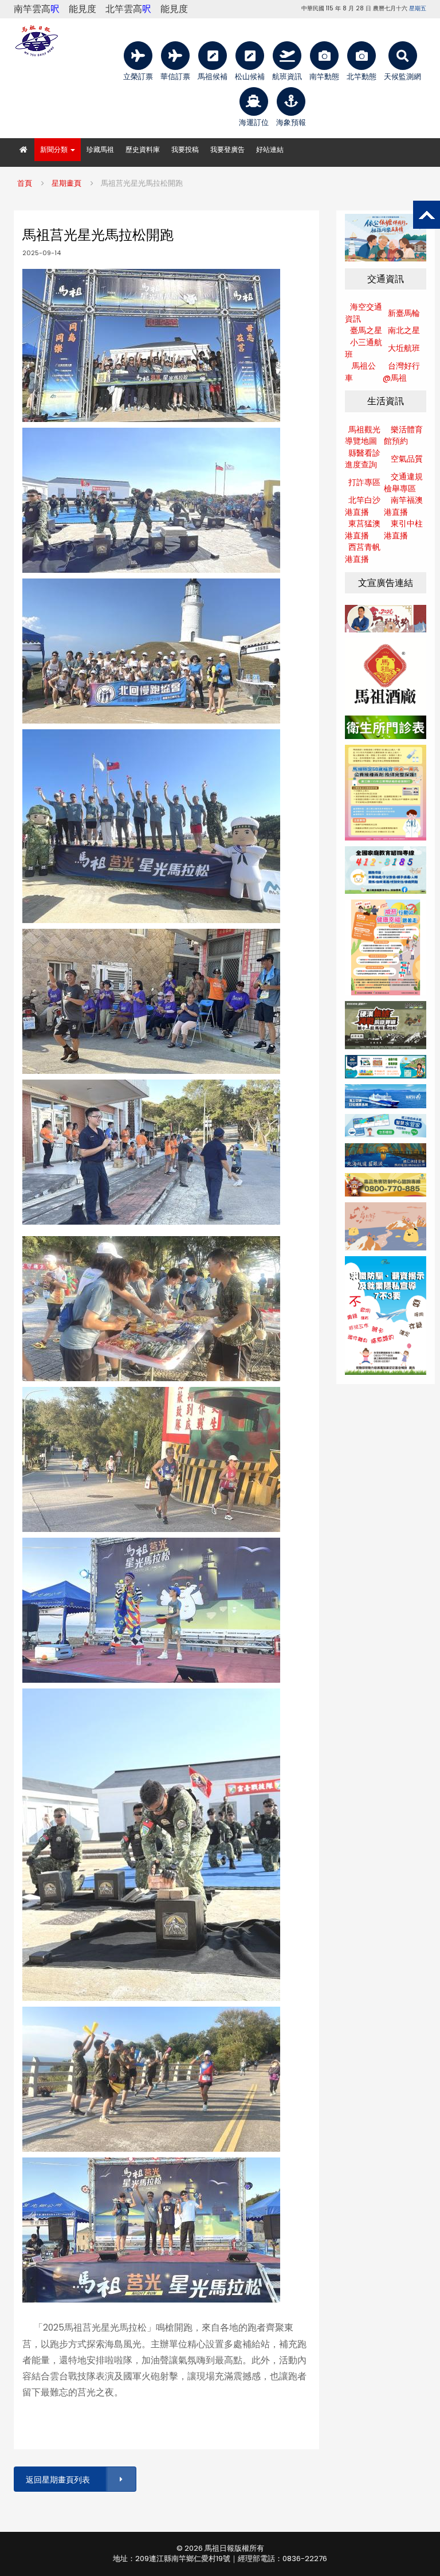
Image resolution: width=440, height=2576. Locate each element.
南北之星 (404, 330)
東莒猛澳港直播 (363, 529)
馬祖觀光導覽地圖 (363, 435)
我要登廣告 (227, 149)
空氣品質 (407, 459)
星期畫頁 (66, 183)
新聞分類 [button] (55, 149)
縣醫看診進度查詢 (363, 459)
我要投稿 (185, 149)
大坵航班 (404, 348)
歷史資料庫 (143, 149)
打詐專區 (364, 482)
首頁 (25, 183)
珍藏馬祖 (100, 149)
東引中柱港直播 (403, 529)
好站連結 (270, 149)
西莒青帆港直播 (363, 553)
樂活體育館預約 (403, 435)
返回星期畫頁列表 (58, 2480)
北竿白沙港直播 (363, 506)
